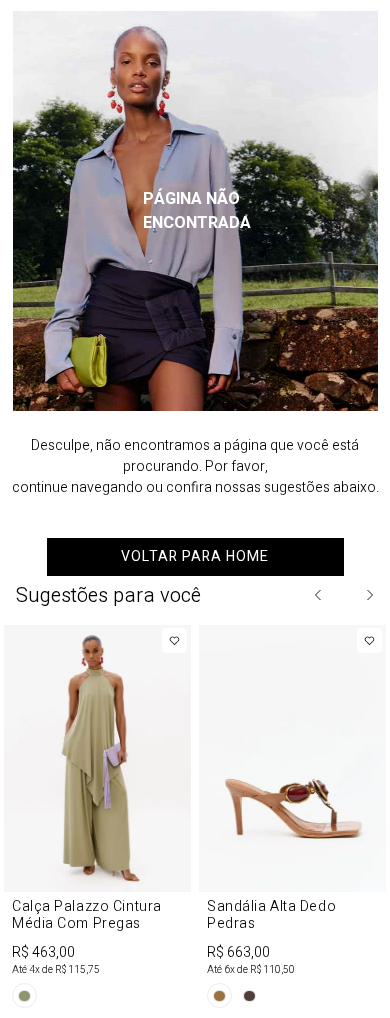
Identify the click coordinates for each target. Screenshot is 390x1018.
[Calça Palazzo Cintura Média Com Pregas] (97, 820)
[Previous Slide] (319, 595)
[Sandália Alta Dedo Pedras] (292, 820)
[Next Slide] (369, 595)
